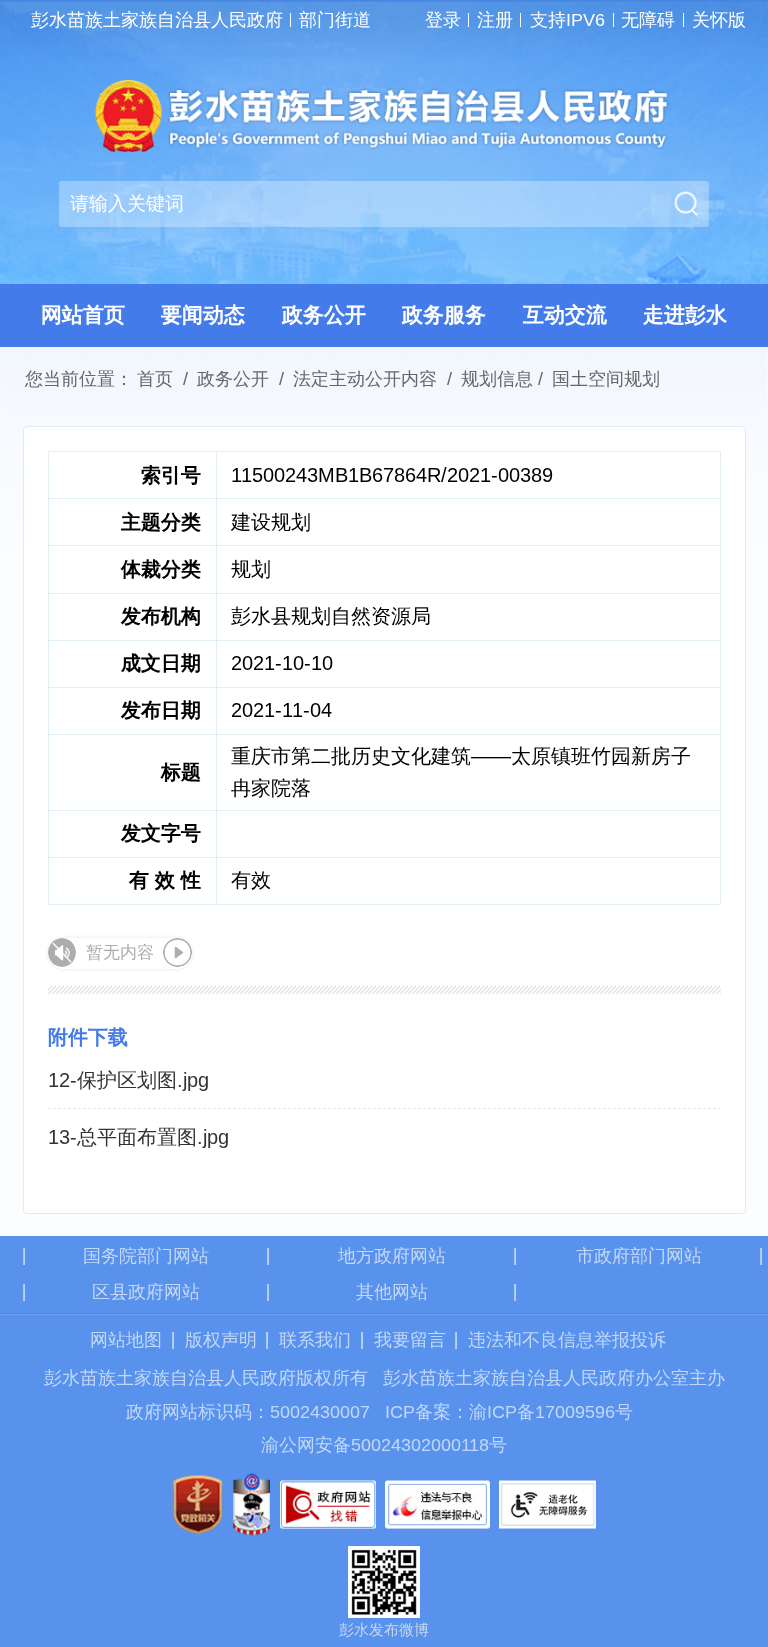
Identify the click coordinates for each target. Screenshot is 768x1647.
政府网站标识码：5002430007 (248, 1412)
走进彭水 (685, 314)
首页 (155, 379)
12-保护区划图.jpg (128, 1080)
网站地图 (126, 1340)
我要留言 (410, 1340)
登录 (443, 20)
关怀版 (718, 20)
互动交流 (565, 314)
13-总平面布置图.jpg (138, 1137)
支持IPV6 (567, 20)
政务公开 (324, 314)
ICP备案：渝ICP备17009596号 (509, 1412)
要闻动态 (203, 314)
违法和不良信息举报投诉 (567, 1340)
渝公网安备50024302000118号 (384, 1445)
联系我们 (315, 1340)
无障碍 (648, 20)
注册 (495, 20)
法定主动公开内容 (365, 379)
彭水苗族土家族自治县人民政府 (157, 20)
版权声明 (221, 1340)
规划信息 (497, 379)
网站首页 (83, 314)
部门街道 (335, 20)
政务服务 (444, 314)
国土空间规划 (606, 379)
